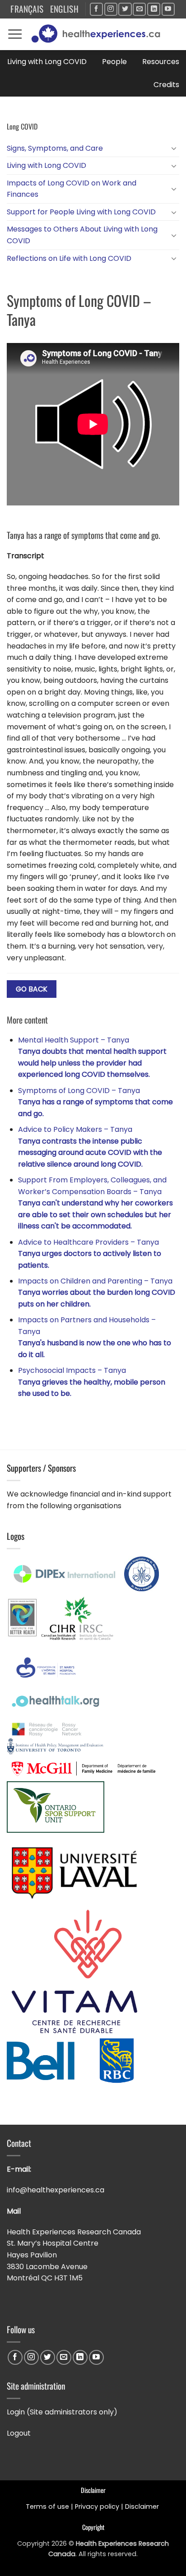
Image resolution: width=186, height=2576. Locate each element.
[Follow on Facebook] (96, 9)
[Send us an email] (139, 9)
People (114, 62)
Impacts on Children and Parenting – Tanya (97, 1293)
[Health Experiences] (98, 34)
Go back (32, 989)
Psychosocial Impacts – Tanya (92, 1382)
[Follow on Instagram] (111, 9)
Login (16, 2412)
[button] (15, 34)
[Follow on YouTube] (168, 9)
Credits (166, 85)
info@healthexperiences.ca (56, 2190)
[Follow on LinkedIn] (154, 9)
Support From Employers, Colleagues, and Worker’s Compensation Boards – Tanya (95, 1203)
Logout (19, 2433)
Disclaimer (143, 2507)
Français (27, 9)
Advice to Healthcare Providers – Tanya (90, 1254)
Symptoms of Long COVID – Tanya (95, 1102)
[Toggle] (174, 148)
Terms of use (47, 2507)
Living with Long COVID (47, 62)
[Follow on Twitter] (125, 9)
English (65, 9)
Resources (161, 62)
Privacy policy (97, 2507)
